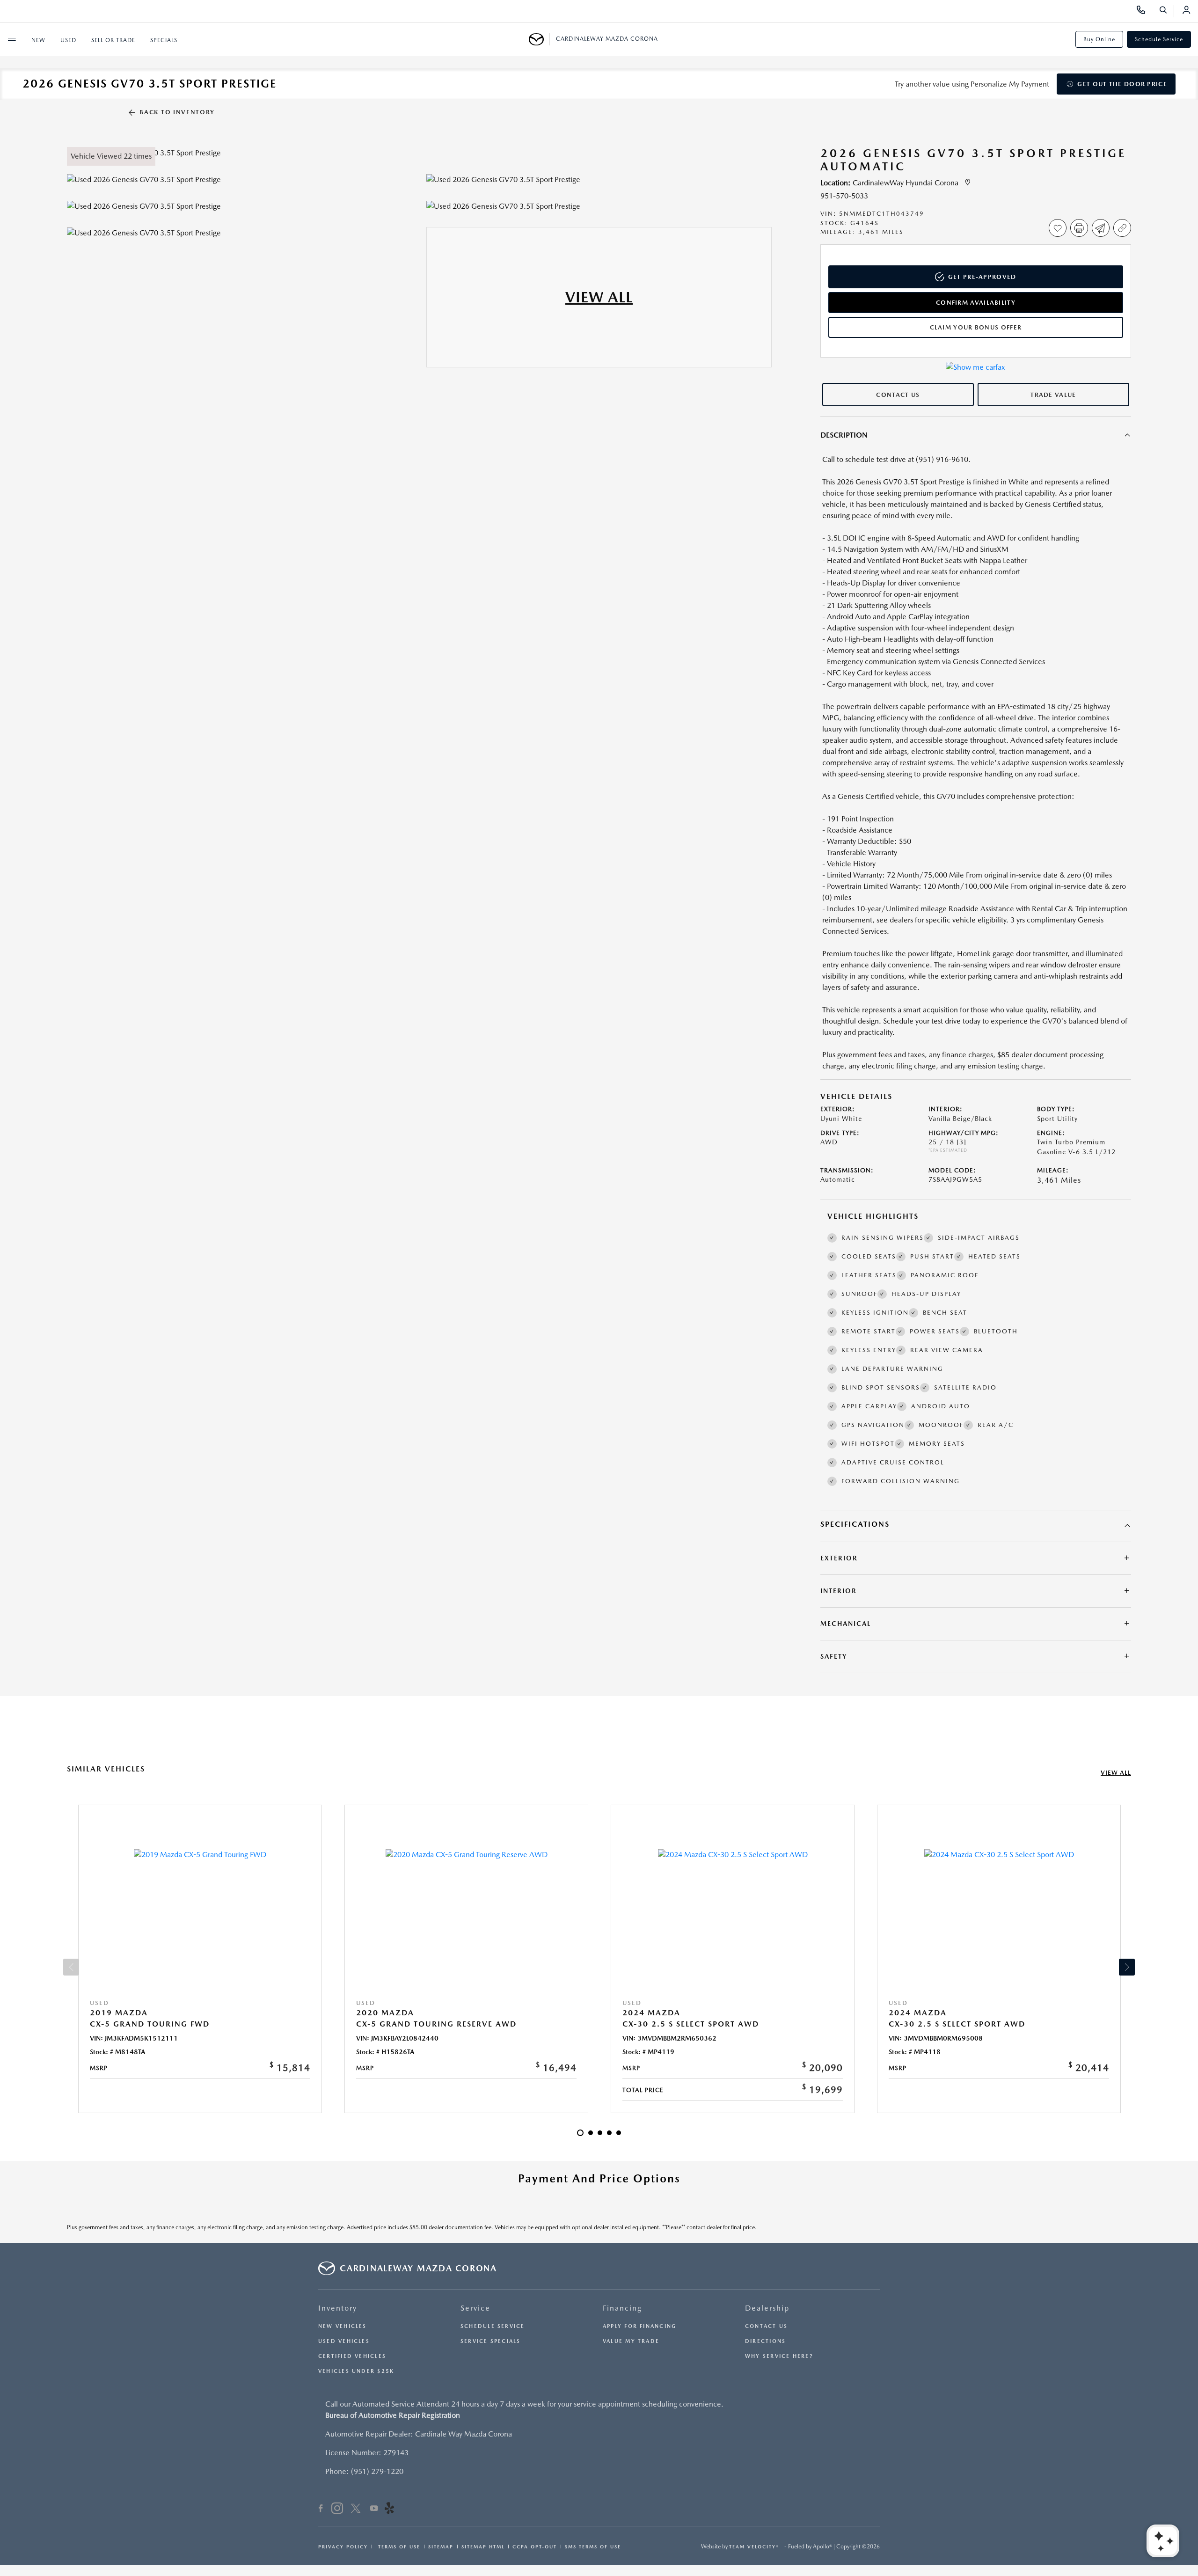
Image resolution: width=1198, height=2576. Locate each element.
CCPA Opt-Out (535, 2547)
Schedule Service (1159, 39)
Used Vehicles (344, 2341)
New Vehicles (343, 2326)
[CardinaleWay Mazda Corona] (539, 39)
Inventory (338, 2308)
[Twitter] (356, 2510)
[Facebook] (321, 2510)
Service (475, 2308)
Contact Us (766, 2326)
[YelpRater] (389, 2510)
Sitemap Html (483, 2547)
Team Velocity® (754, 2547)
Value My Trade (631, 2341)
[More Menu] (12, 39)
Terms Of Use (398, 2547)
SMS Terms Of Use (593, 2547)
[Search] (1166, 11)
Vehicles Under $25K (356, 2371)
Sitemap (441, 2547)
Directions (765, 2341)
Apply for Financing (639, 2326)
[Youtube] (374, 2510)
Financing (622, 2308)
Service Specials (491, 2341)
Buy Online (1099, 39)
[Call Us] (1144, 11)
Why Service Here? (779, 2356)
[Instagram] (337, 2510)
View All (1116, 1773)
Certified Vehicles (352, 2356)
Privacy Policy (343, 2547)
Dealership (767, 2308)
